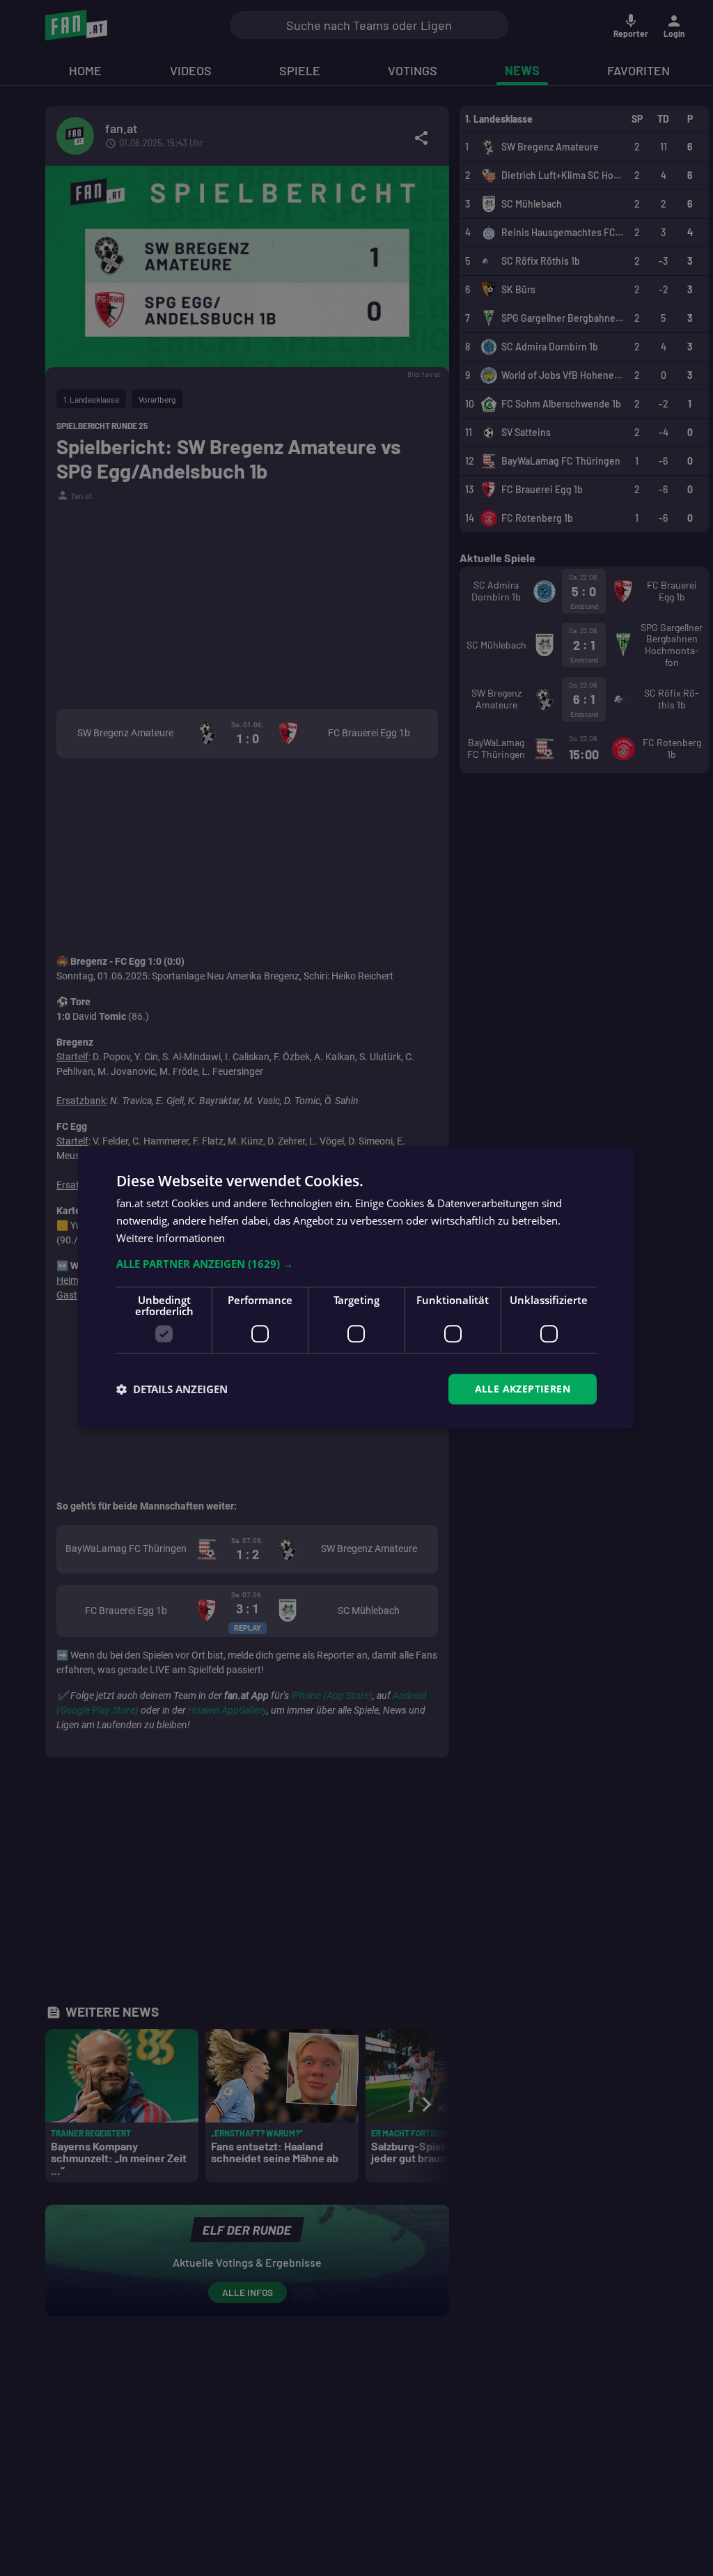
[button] (356, 1264)
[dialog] (356, 1288)
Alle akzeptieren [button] (523, 1389)
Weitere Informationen (171, 1238)
